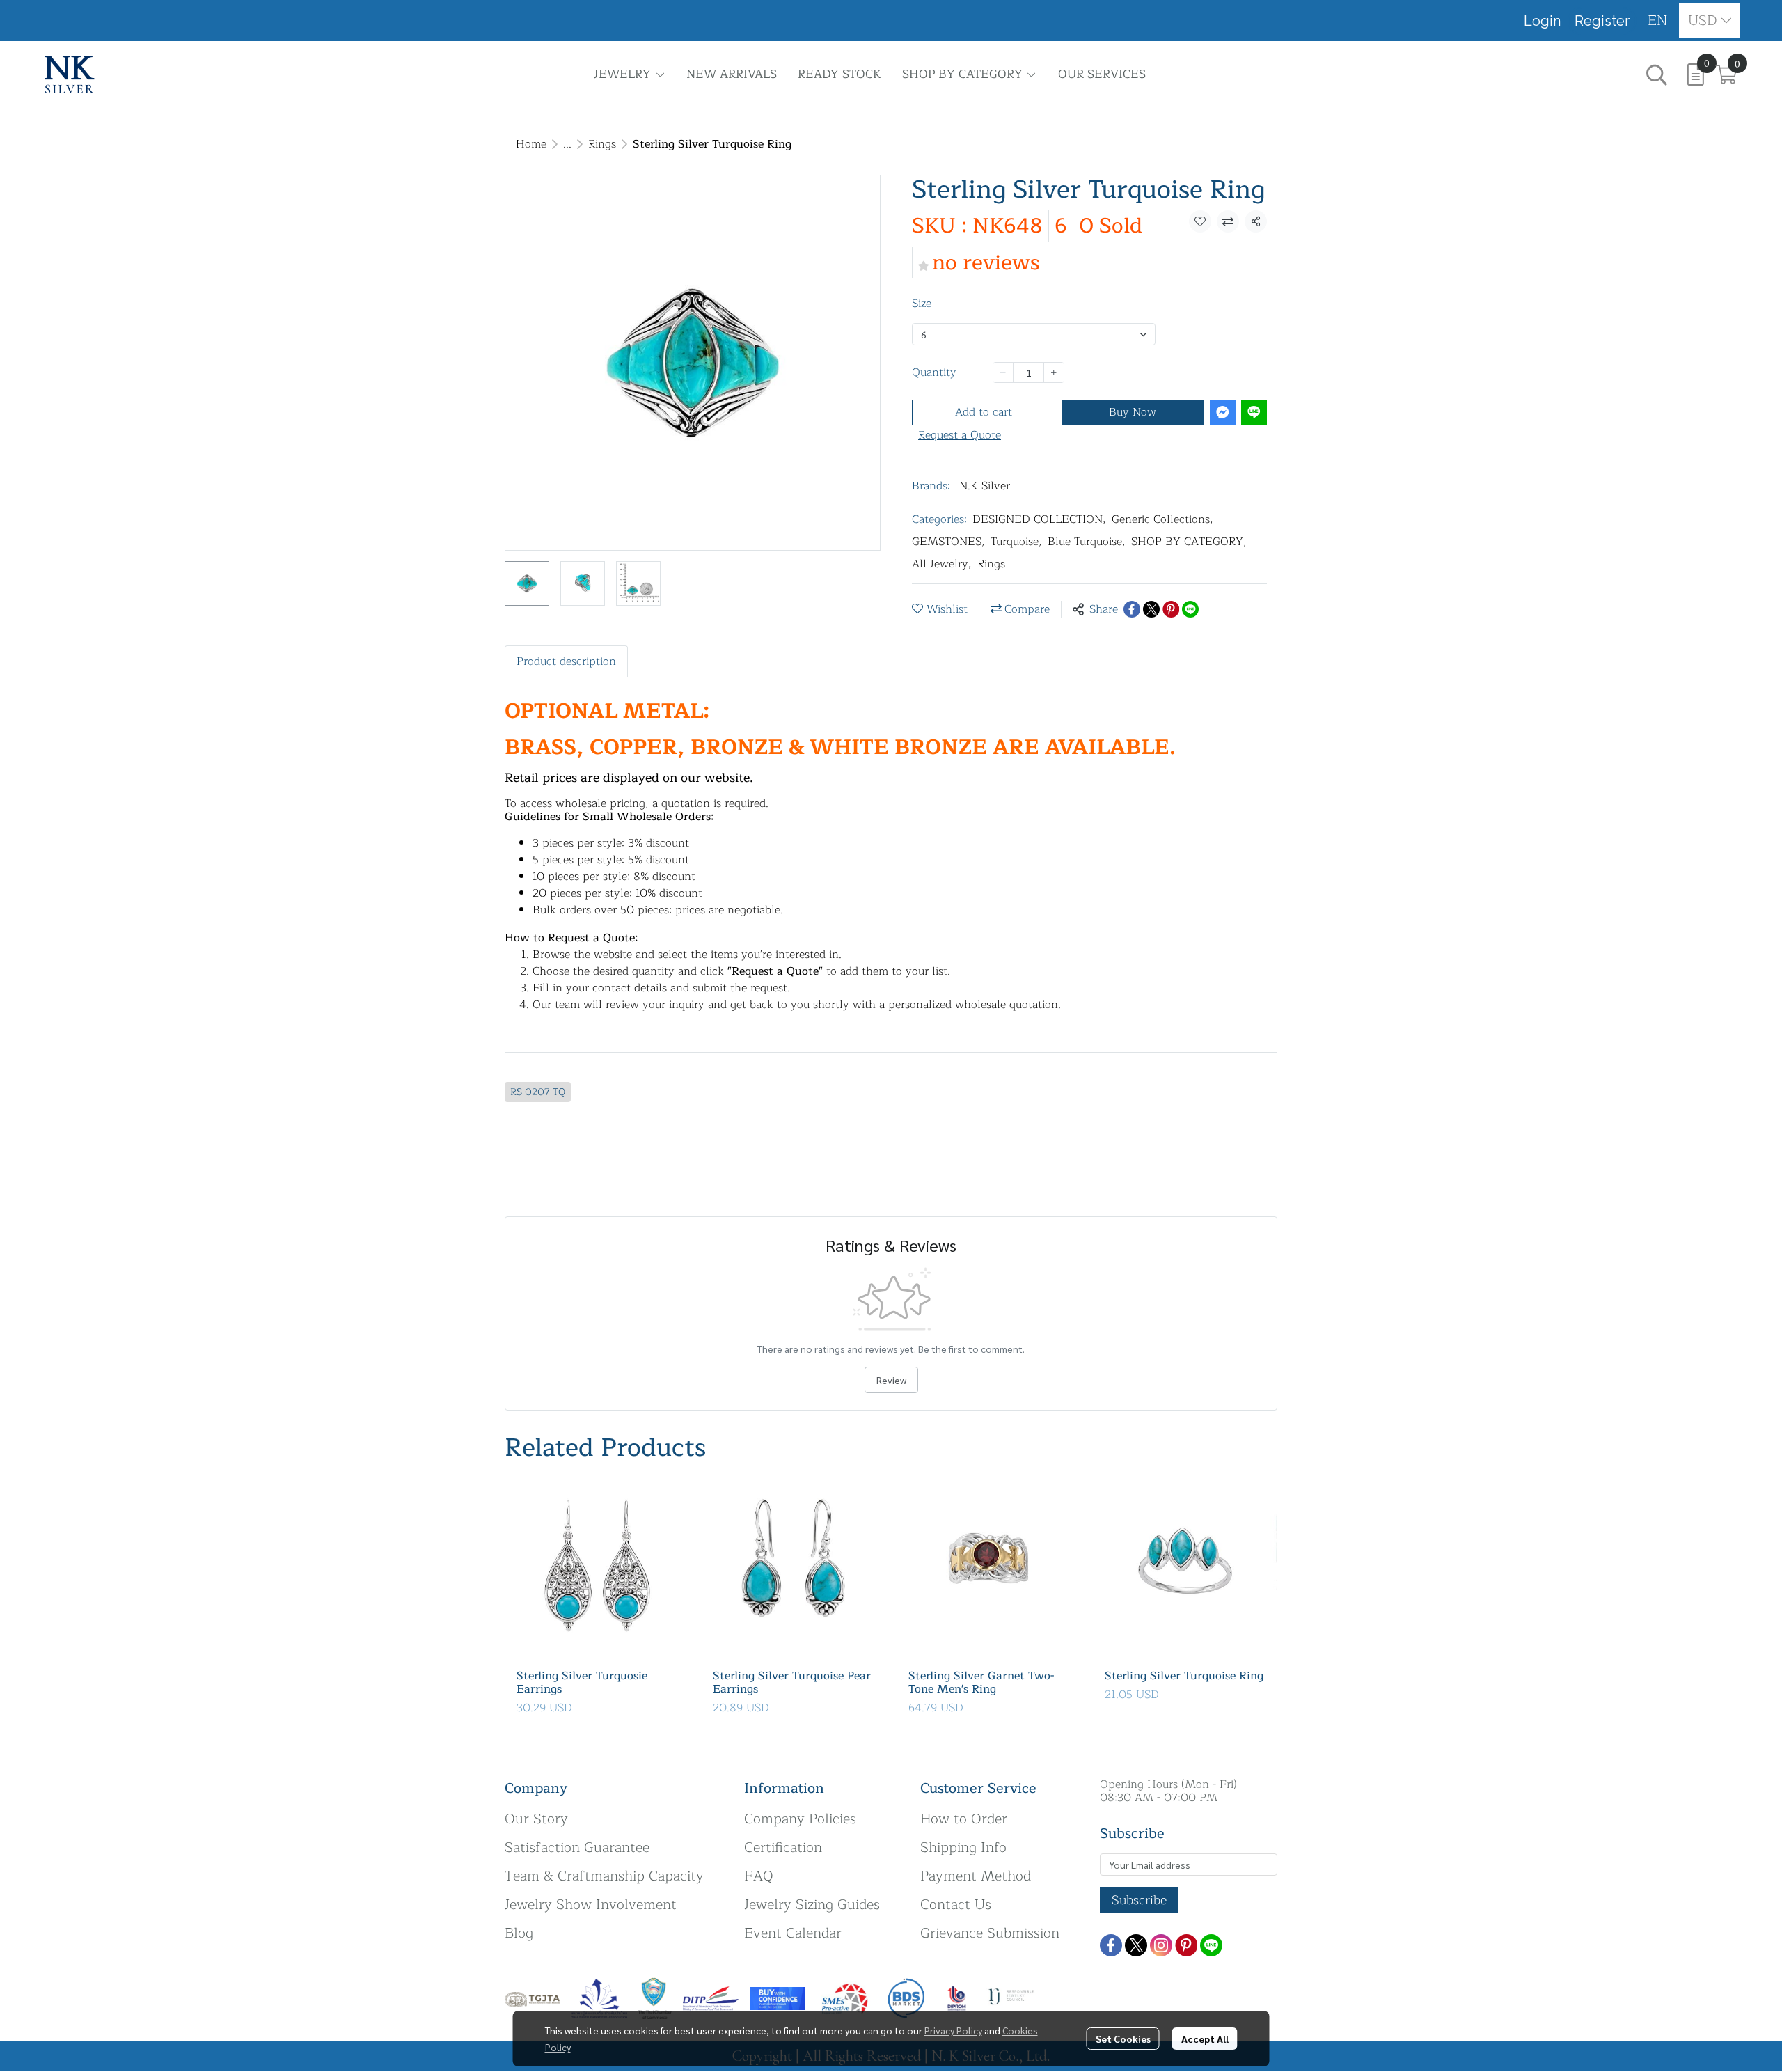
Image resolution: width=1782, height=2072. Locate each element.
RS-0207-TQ (538, 1092)
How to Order (964, 1819)
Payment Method (976, 1876)
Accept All (1205, 2039)
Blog (519, 1933)
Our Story (536, 1819)
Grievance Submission (990, 1933)
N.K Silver (985, 486)
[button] (1658, 21)
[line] (1211, 1945)
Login (1542, 21)
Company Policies (800, 1819)
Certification (783, 1847)
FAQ (759, 1876)
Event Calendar (793, 1933)
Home (531, 144)
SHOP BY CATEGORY (1189, 542)
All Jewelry (942, 564)
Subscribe (1139, 1900)
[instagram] (1161, 1945)
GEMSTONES (948, 542)
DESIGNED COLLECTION (1039, 519)
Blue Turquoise (1087, 542)
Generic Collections (1162, 519)
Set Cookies (1123, 2039)
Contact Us (956, 1905)
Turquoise (1016, 542)
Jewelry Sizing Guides (812, 1905)
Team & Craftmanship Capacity (604, 1876)
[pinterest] (1186, 1945)
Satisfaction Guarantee (577, 1847)
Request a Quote (960, 435)
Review (891, 1380)
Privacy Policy (953, 2030)
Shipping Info (963, 1847)
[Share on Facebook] (1132, 609)
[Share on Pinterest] (1171, 609)
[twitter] (1136, 1945)
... (567, 144)
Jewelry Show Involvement (591, 1905)
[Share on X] (1151, 609)
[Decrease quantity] (1003, 372)
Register (1602, 21)
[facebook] (1111, 1945)
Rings (602, 144)
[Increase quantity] (1054, 372)
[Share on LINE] (1190, 609)
